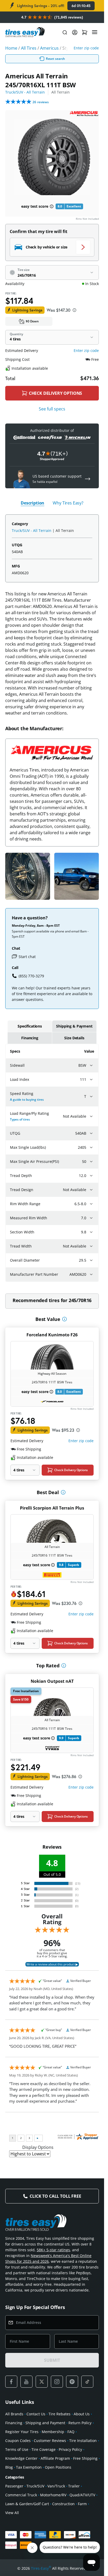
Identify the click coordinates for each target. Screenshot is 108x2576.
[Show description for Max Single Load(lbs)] (91, 1147)
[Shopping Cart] (85, 32)
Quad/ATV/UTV (82, 2495)
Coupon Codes (18, 2441)
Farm (82, 2504)
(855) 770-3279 (31, 976)
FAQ (71, 2432)
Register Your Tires (22, 2432)
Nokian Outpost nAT (52, 1681)
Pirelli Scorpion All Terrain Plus (52, 1508)
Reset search (56, 59)
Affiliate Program (55, 2458)
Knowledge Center (21, 2458)
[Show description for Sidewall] (91, 1065)
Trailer (74, 2486)
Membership (53, 2432)
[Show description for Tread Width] (91, 1246)
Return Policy (80, 2423)
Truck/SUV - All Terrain (25, 92)
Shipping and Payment (45, 2423)
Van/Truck (56, 2486)
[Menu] (95, 32)
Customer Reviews (50, 2441)
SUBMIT (52, 2360)
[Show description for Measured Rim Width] (91, 1218)
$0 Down (32, 321)
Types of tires (20, 1119)
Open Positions (58, 2467)
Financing (14, 2423)
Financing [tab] (30, 1038)
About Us (82, 2414)
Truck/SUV (35, 2486)
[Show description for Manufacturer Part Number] (91, 1274)
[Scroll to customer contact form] (88, 479)
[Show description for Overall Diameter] (91, 1260)
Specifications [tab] (30, 1026)
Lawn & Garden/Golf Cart (27, 2504)
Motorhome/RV (53, 2495)
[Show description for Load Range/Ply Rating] (91, 1116)
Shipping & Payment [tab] (74, 1026)
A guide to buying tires (27, 1100)
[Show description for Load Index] (91, 1080)
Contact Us (36, 2414)
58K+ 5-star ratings (53, 2250)
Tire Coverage (44, 2449)
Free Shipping (85, 2458)
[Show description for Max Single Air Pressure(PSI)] (91, 1162)
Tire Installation (83, 2441)
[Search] (65, 32)
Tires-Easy (41, 2568)
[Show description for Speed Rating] (91, 1096)
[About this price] (74, 310)
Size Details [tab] (74, 1038)
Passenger (14, 2486)
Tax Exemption (29, 2467)
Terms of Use (17, 2449)
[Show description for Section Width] (91, 1232)
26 (41, 102)
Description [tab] (33, 503)
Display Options (38, 2147)
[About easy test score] (52, 206)
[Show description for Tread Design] (91, 1190)
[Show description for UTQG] (91, 1133)
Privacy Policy (70, 2449)
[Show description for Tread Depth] (91, 1176)
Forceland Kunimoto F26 (52, 1335)
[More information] (64, 1319)
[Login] (75, 32)
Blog (9, 2467)
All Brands (14, 2414)
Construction (63, 2504)
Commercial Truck (21, 2495)
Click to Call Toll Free (55, 2196)
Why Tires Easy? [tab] (68, 503)
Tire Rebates (60, 2414)
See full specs (52, 409)
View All (12, 2513)
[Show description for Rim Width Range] (91, 1204)
